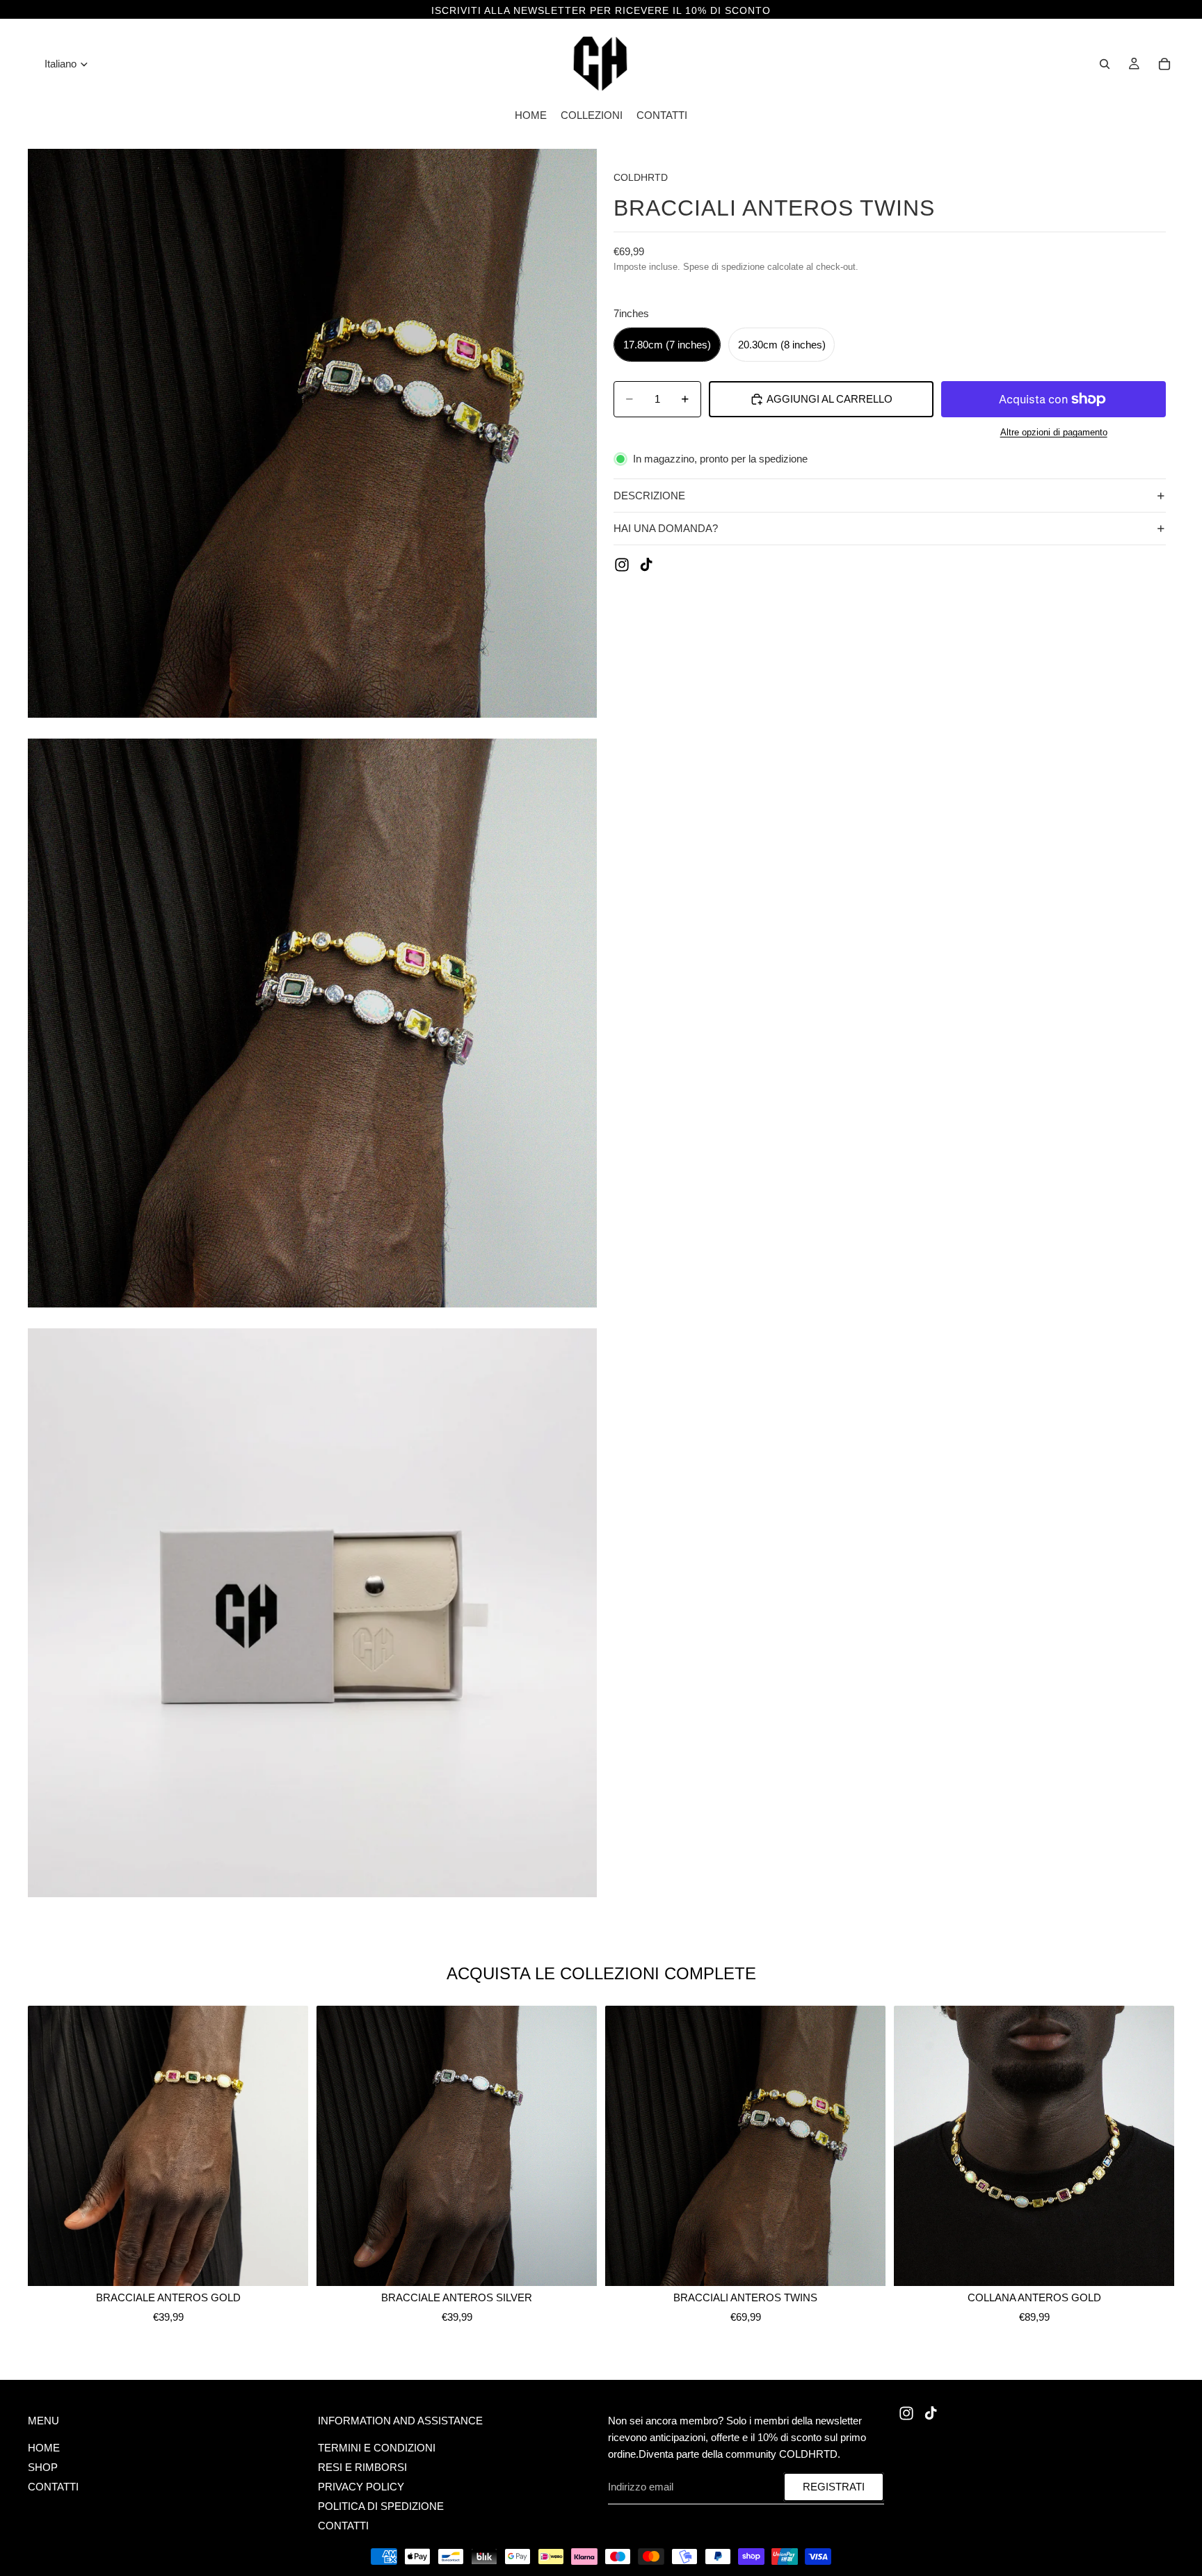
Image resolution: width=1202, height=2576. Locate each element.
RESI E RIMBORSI (362, 2467)
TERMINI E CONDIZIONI (377, 2448)
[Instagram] (622, 565)
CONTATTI (53, 2487)
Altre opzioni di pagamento (1054, 433)
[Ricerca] (1105, 64)
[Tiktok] (646, 565)
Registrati (834, 2487)
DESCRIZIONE (649, 496)
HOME (44, 2448)
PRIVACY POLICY (361, 2487)
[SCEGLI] (287, 2265)
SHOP (43, 2467)
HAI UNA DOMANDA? (666, 528)
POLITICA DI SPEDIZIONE (381, 2506)
